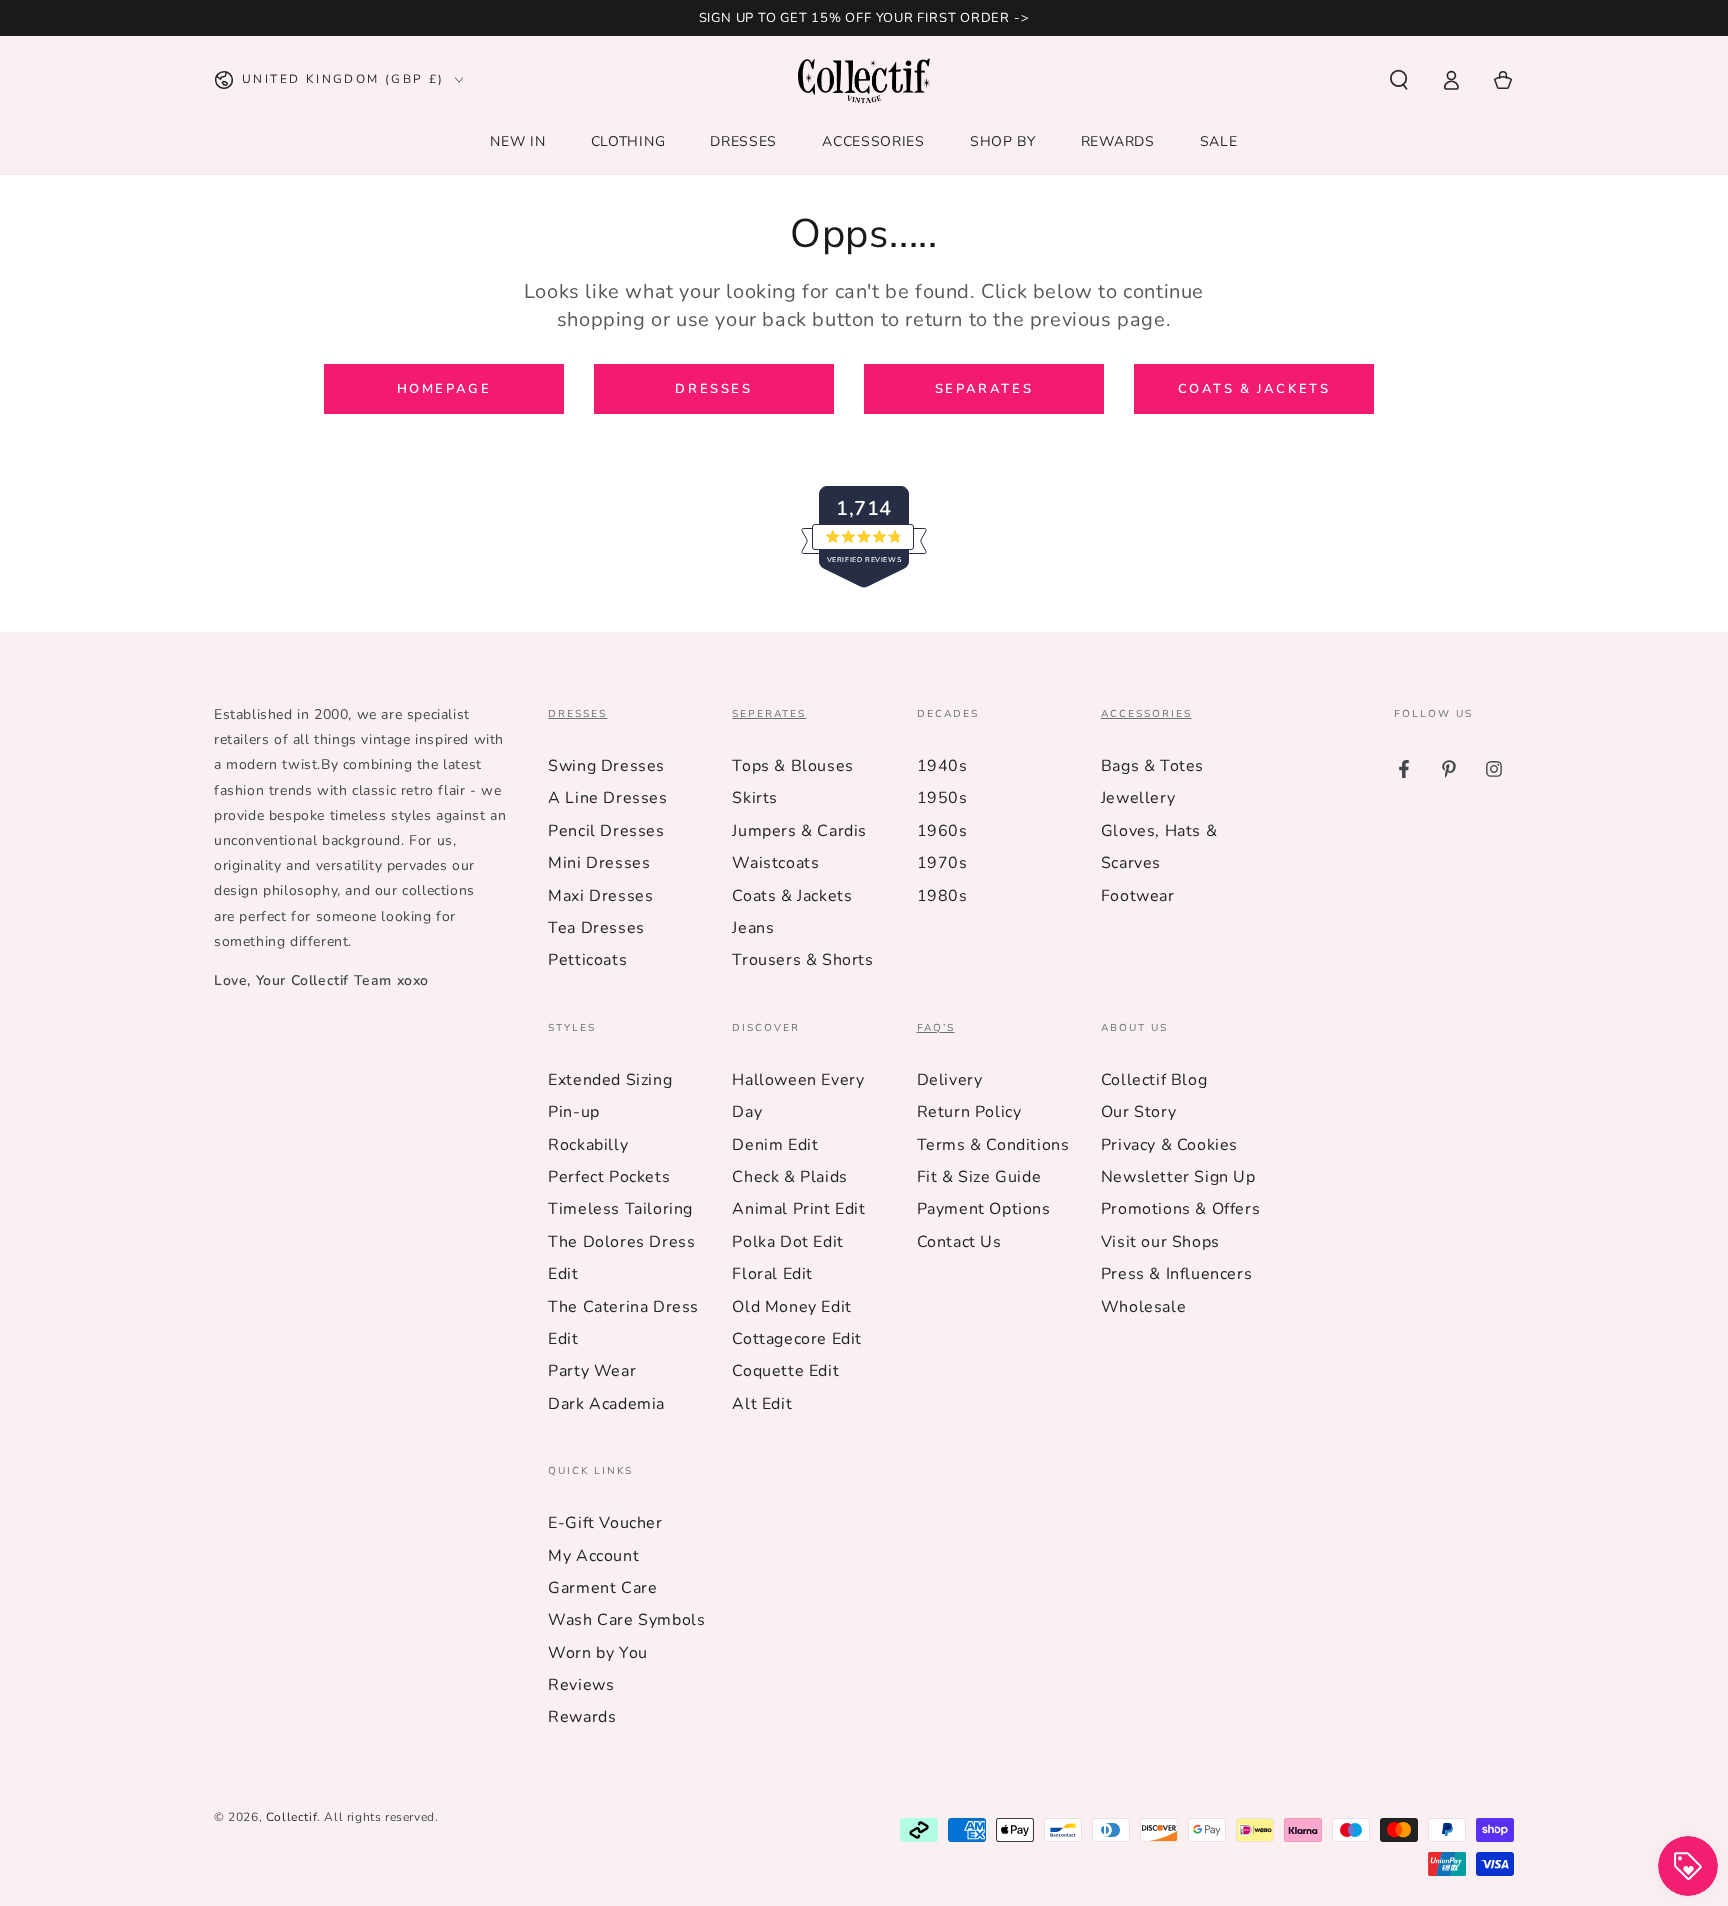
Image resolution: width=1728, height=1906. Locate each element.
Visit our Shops (1160, 1242)
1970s (942, 863)
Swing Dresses (606, 766)
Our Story (1138, 1112)
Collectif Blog (1154, 1080)
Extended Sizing (610, 1080)
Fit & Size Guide (979, 1177)
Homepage (444, 389)
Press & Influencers (1176, 1274)
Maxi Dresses (600, 896)
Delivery (950, 1080)
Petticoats (587, 960)
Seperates (769, 714)
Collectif (291, 1817)
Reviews (581, 1685)
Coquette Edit (785, 1371)
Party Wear (592, 1371)
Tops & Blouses (792, 766)
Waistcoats (775, 863)
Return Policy (969, 1112)
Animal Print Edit (798, 1209)
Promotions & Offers (1180, 1209)
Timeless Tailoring (620, 1209)
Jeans (753, 928)
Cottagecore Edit (797, 1339)
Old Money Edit (791, 1307)
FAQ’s (936, 1028)
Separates (984, 389)
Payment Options (984, 1209)
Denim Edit (775, 1145)
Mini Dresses (599, 863)
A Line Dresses (607, 798)
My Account (593, 1556)
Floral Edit (772, 1274)
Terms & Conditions (993, 1145)
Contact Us (959, 1242)
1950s (942, 798)
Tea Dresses (596, 928)
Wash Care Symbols (626, 1620)
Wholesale (1143, 1307)
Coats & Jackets (1254, 389)
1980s (942, 896)
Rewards (582, 1717)
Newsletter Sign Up (1178, 1177)
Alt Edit (762, 1404)
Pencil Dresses (606, 831)
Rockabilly (588, 1145)
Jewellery (1138, 798)
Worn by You (598, 1653)
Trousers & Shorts (802, 960)
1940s (942, 766)
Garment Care (602, 1588)
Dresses (713, 389)
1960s (942, 831)
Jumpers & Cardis (799, 831)
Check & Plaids (789, 1177)
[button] (1399, 80)
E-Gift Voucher (605, 1523)
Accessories (1146, 714)
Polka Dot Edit (787, 1242)
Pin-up (574, 1112)
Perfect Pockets (609, 1177)
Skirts (755, 798)
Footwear (1138, 896)
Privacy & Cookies (1169, 1145)
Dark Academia (606, 1404)
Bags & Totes (1152, 766)
